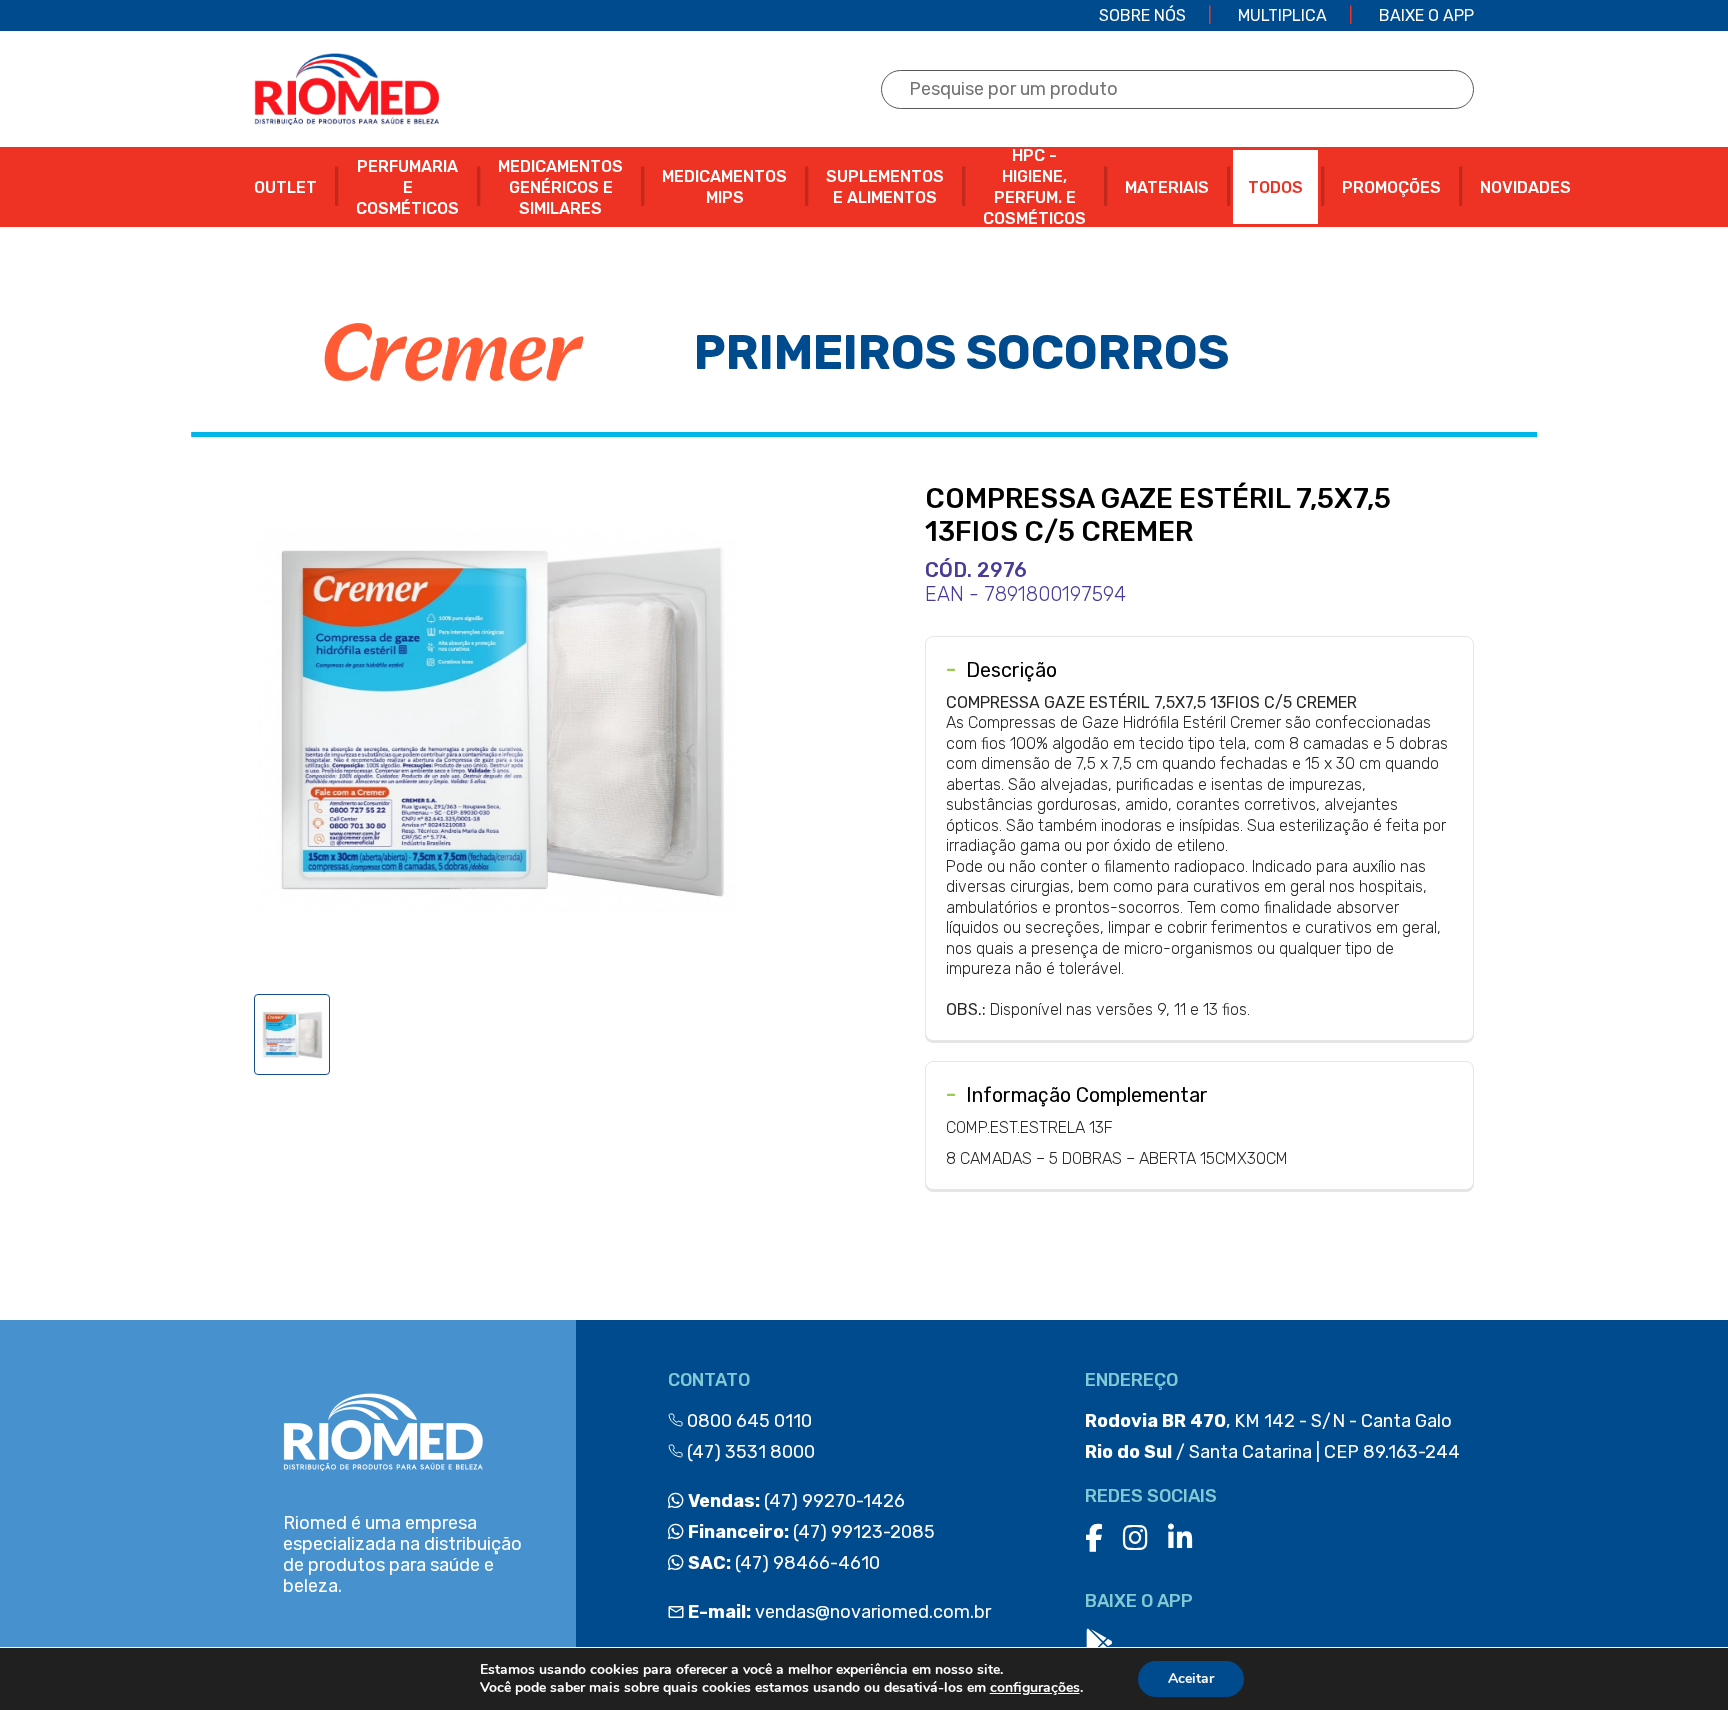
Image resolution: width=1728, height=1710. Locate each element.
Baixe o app (1426, 15)
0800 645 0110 (747, 1421)
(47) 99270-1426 (794, 1501)
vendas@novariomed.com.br (839, 1612)
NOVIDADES (1525, 187)
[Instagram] (1135, 1538)
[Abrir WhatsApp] (1678, 1659)
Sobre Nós (1142, 15)
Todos (1275, 187)
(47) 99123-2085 (809, 1532)
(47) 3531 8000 (749, 1452)
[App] (1099, 1643)
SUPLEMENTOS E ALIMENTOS (885, 187)
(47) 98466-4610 (782, 1563)
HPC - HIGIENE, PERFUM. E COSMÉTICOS (1034, 187)
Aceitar (1191, 1678)
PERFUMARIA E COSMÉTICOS (407, 187)
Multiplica (1282, 15)
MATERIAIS (1167, 187)
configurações (1035, 1688)
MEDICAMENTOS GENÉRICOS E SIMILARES (560, 187)
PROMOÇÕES (1391, 187)
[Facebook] (1094, 1538)
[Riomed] (346, 89)
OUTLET (285, 187)
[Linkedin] (1180, 1538)
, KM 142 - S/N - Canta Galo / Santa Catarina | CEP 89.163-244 (1272, 1436)
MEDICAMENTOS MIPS (724, 187)
